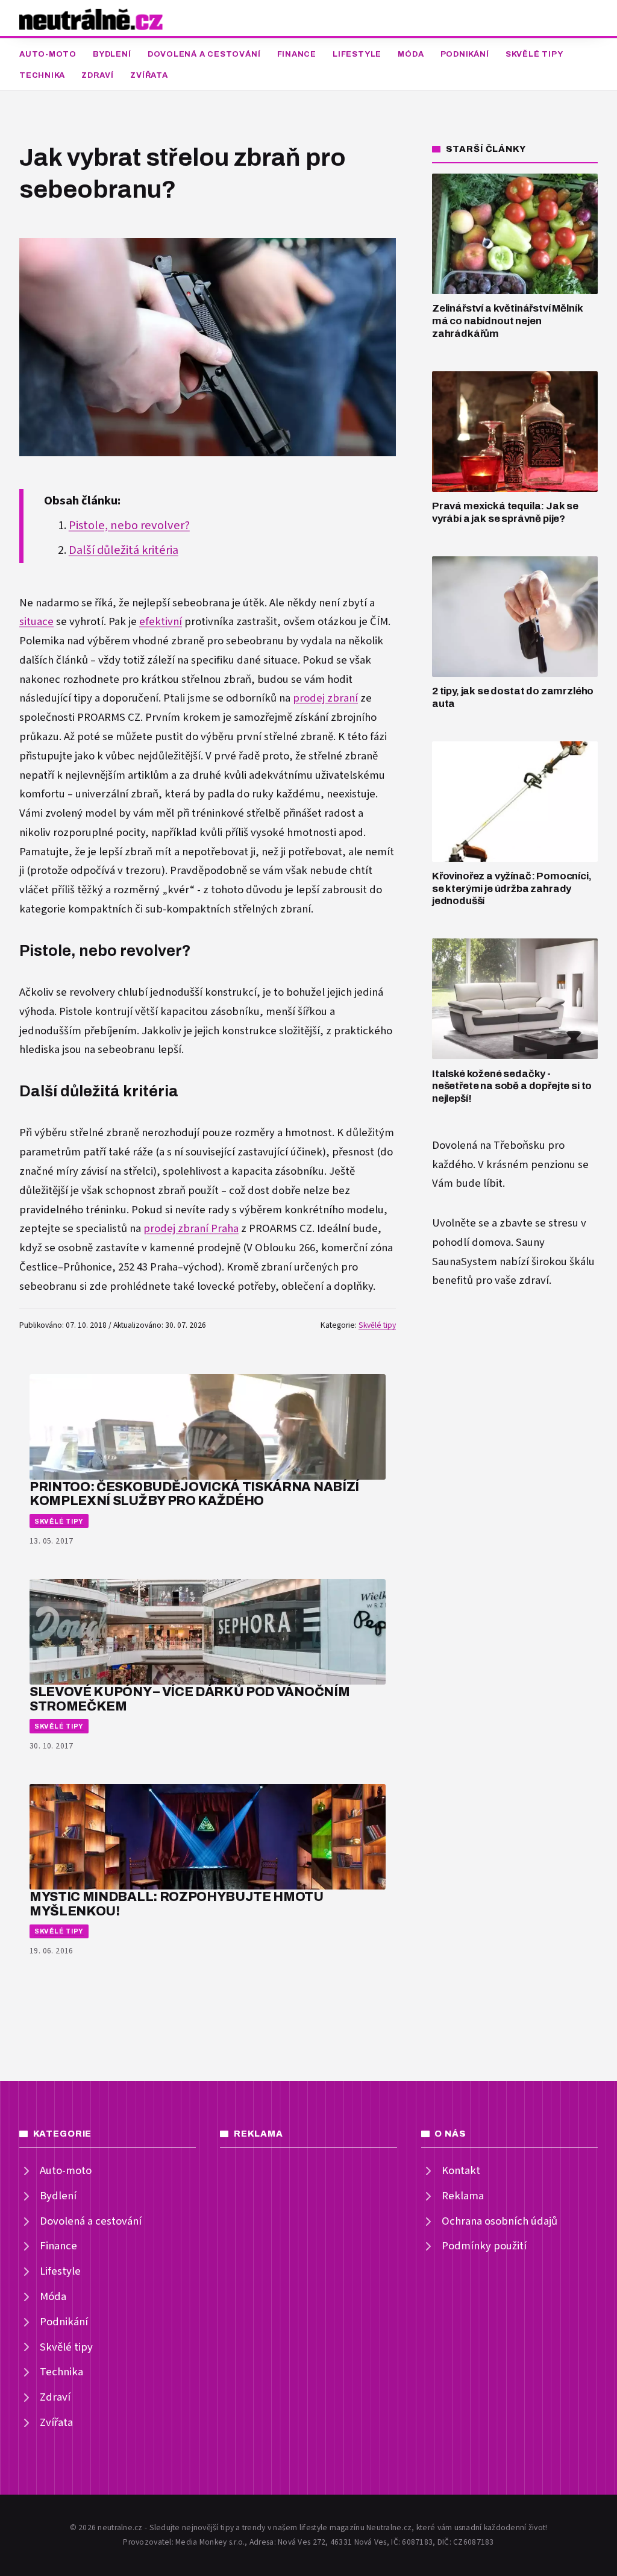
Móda (411, 54)
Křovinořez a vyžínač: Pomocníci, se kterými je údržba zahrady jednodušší (512, 888)
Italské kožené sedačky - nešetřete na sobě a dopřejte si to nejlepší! (512, 1086)
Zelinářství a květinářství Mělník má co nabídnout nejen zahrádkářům (507, 321)
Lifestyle (357, 54)
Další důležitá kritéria (124, 550)
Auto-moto (48, 54)
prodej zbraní (325, 698)
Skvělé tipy (534, 54)
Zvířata (149, 75)
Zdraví (98, 75)
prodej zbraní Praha (191, 1229)
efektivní (161, 622)
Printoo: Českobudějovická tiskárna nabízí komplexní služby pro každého (194, 1494)
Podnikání (465, 54)
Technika (42, 75)
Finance (297, 54)
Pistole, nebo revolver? (129, 526)
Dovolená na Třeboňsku (489, 1145)
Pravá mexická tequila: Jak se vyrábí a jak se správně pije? (505, 512)
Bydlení (112, 54)
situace (36, 622)
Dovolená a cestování (204, 54)
